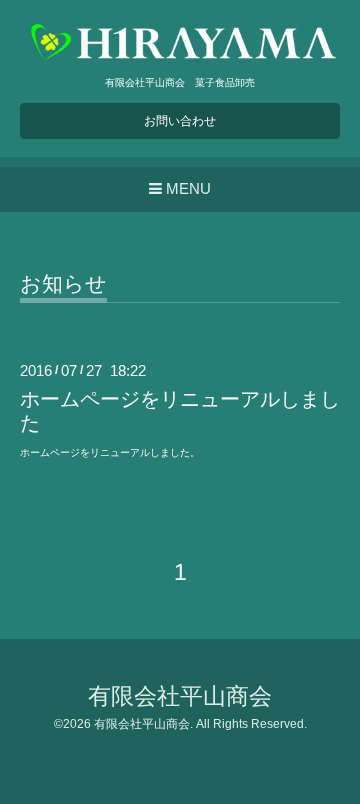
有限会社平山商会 (180, 696)
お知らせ (63, 284)
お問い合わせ (180, 121)
